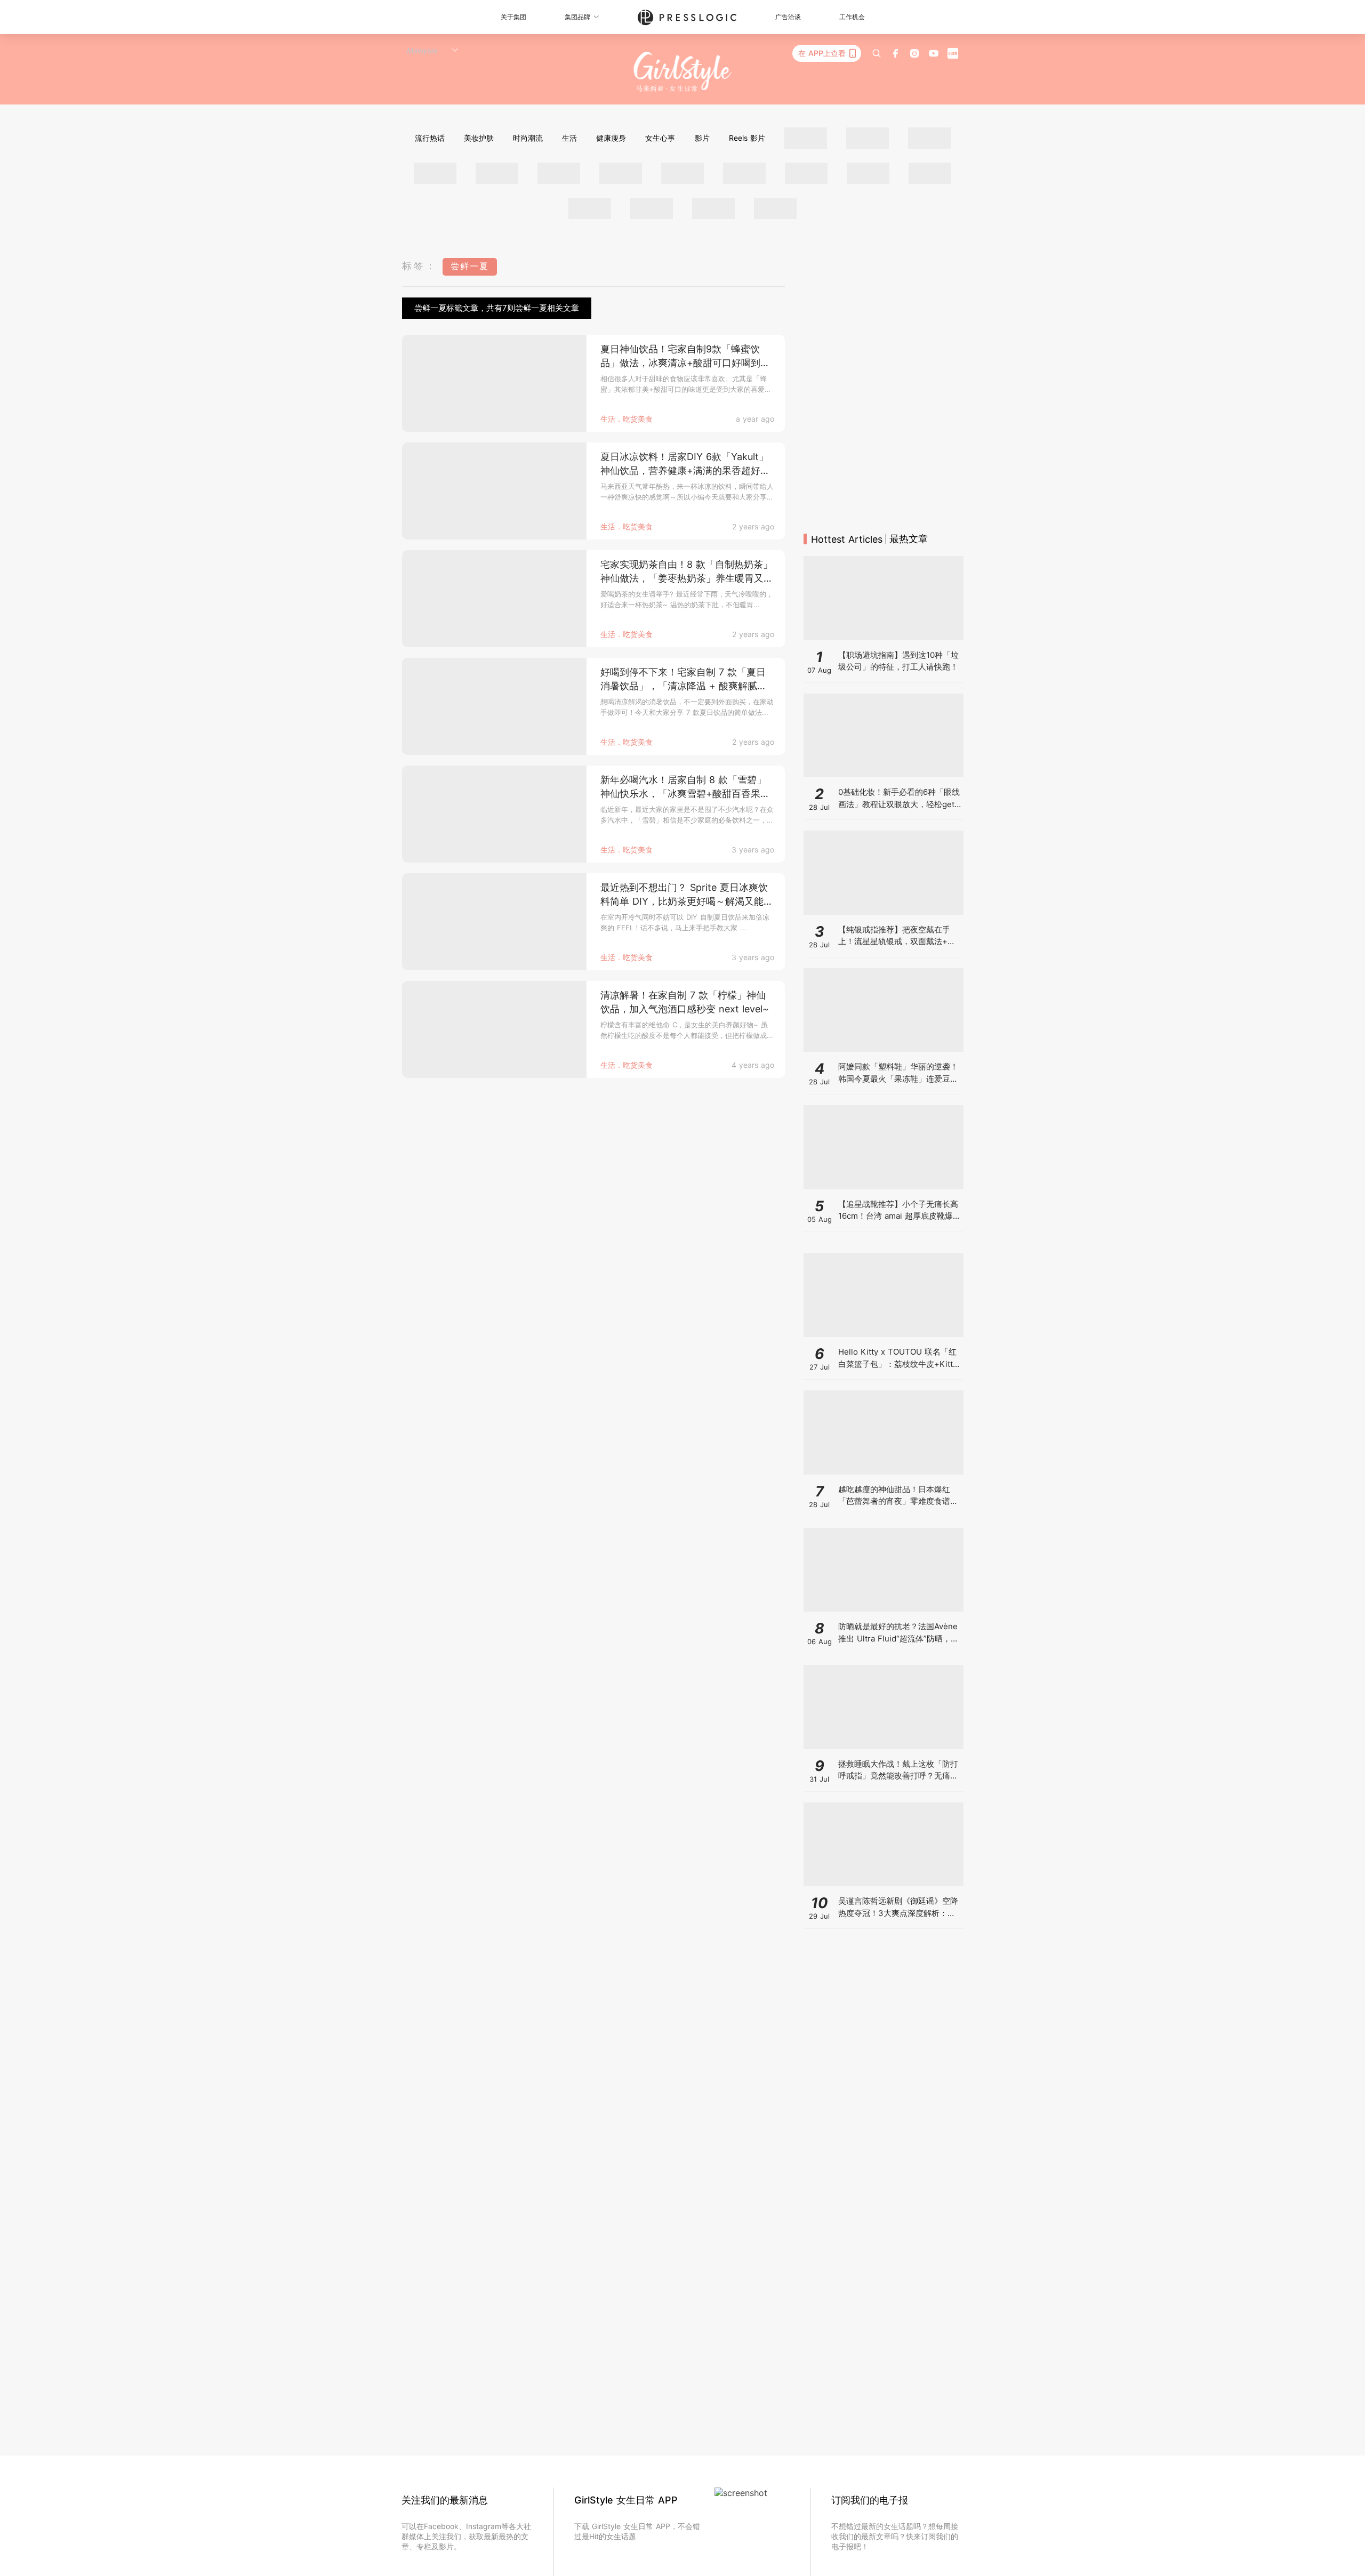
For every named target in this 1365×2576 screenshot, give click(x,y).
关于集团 (513, 17)
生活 (569, 138)
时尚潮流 (528, 138)
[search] (877, 53)
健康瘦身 (611, 138)
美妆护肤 (479, 138)
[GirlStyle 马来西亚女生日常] (683, 72)
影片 (702, 138)
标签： (420, 266)
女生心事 (660, 138)
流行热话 (430, 138)
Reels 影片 (747, 138)
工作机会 (852, 17)
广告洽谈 (788, 17)
